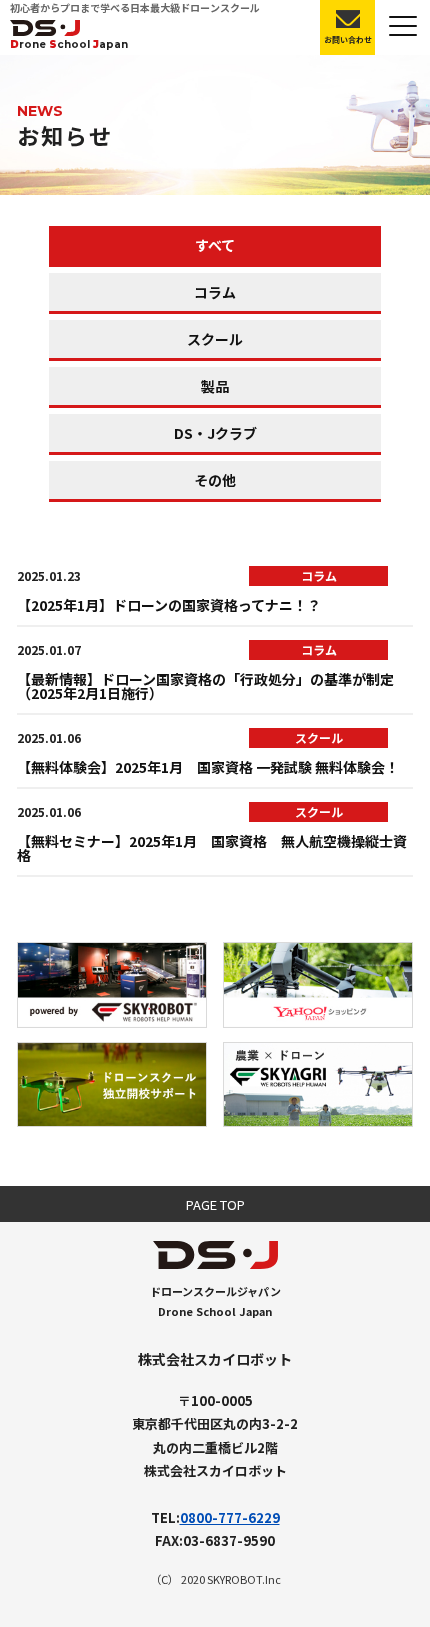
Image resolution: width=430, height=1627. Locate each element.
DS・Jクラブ (215, 433)
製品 (215, 386)
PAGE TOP (215, 1204)
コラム (215, 292)
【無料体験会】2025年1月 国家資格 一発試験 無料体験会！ (208, 767)
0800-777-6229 (230, 1517)
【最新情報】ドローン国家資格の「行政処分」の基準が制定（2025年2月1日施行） (205, 686)
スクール (215, 339)
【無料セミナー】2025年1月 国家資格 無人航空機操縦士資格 (212, 848)
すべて (215, 245)
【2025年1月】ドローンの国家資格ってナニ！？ (169, 605)
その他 (215, 480)
